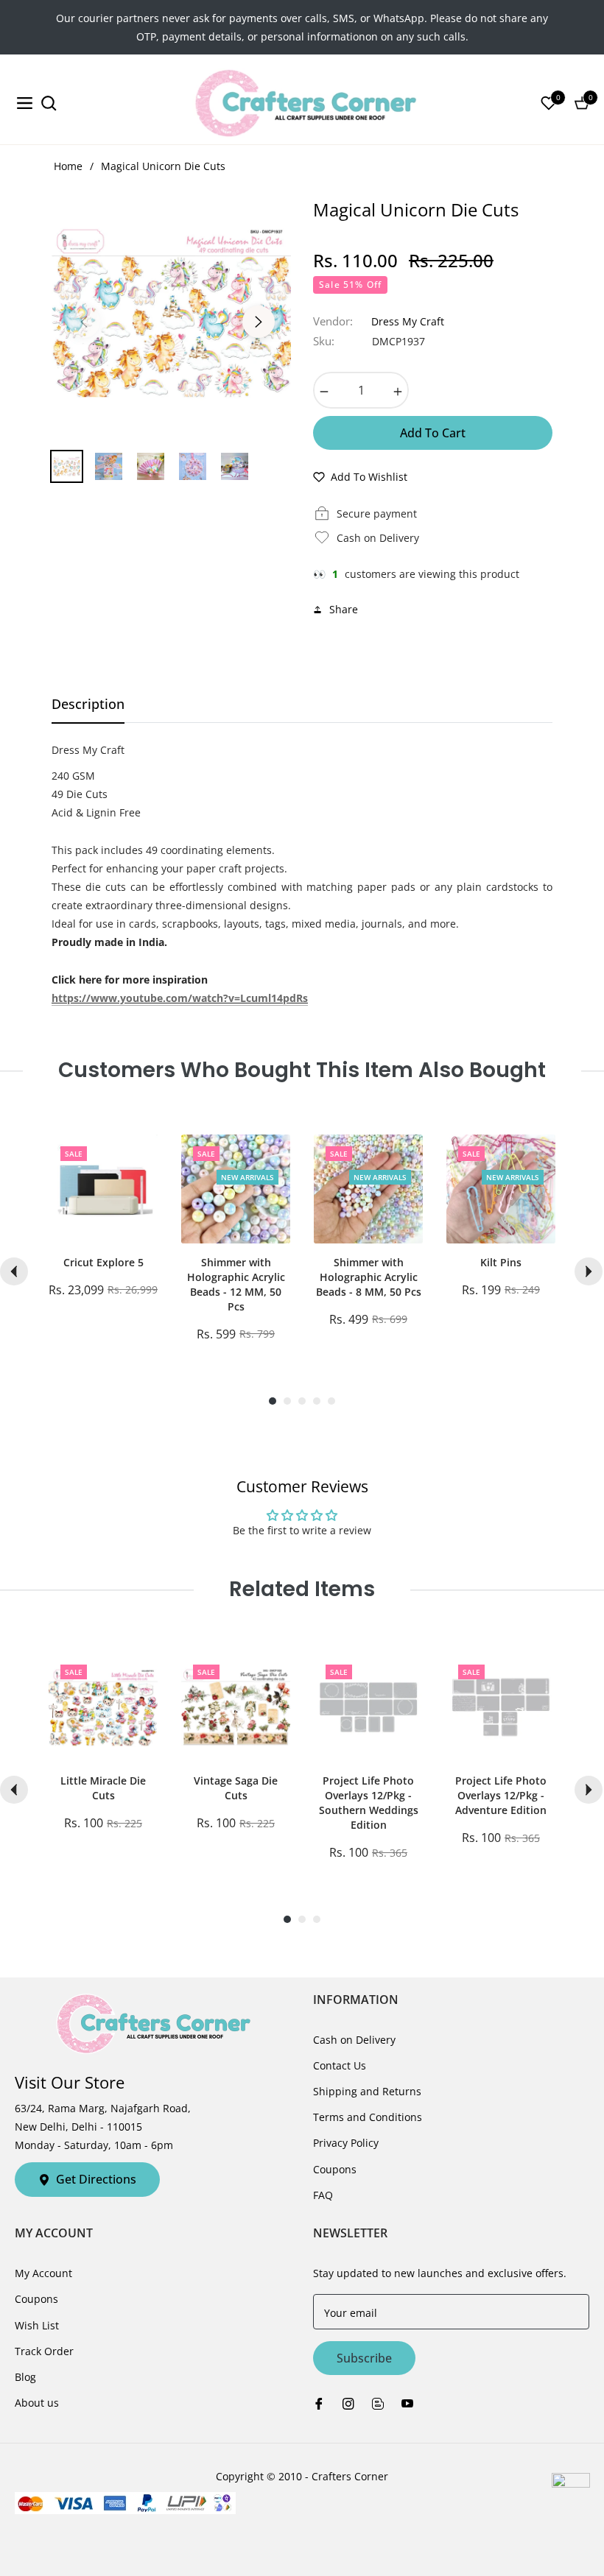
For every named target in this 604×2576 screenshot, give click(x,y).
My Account (43, 2273)
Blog (25, 2377)
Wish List (37, 2325)
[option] (171, 313)
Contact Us (340, 2065)
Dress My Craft (408, 321)
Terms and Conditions (368, 2117)
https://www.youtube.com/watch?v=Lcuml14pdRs (180, 998)
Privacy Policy (346, 2143)
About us (37, 2403)
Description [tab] (88, 704)
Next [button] (259, 322)
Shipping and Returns (367, 2091)
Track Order (44, 2351)
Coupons (335, 2169)
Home (68, 166)
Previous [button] (84, 322)
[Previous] (14, 1271)
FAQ (323, 2195)
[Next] (589, 1271)
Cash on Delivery (354, 2040)
